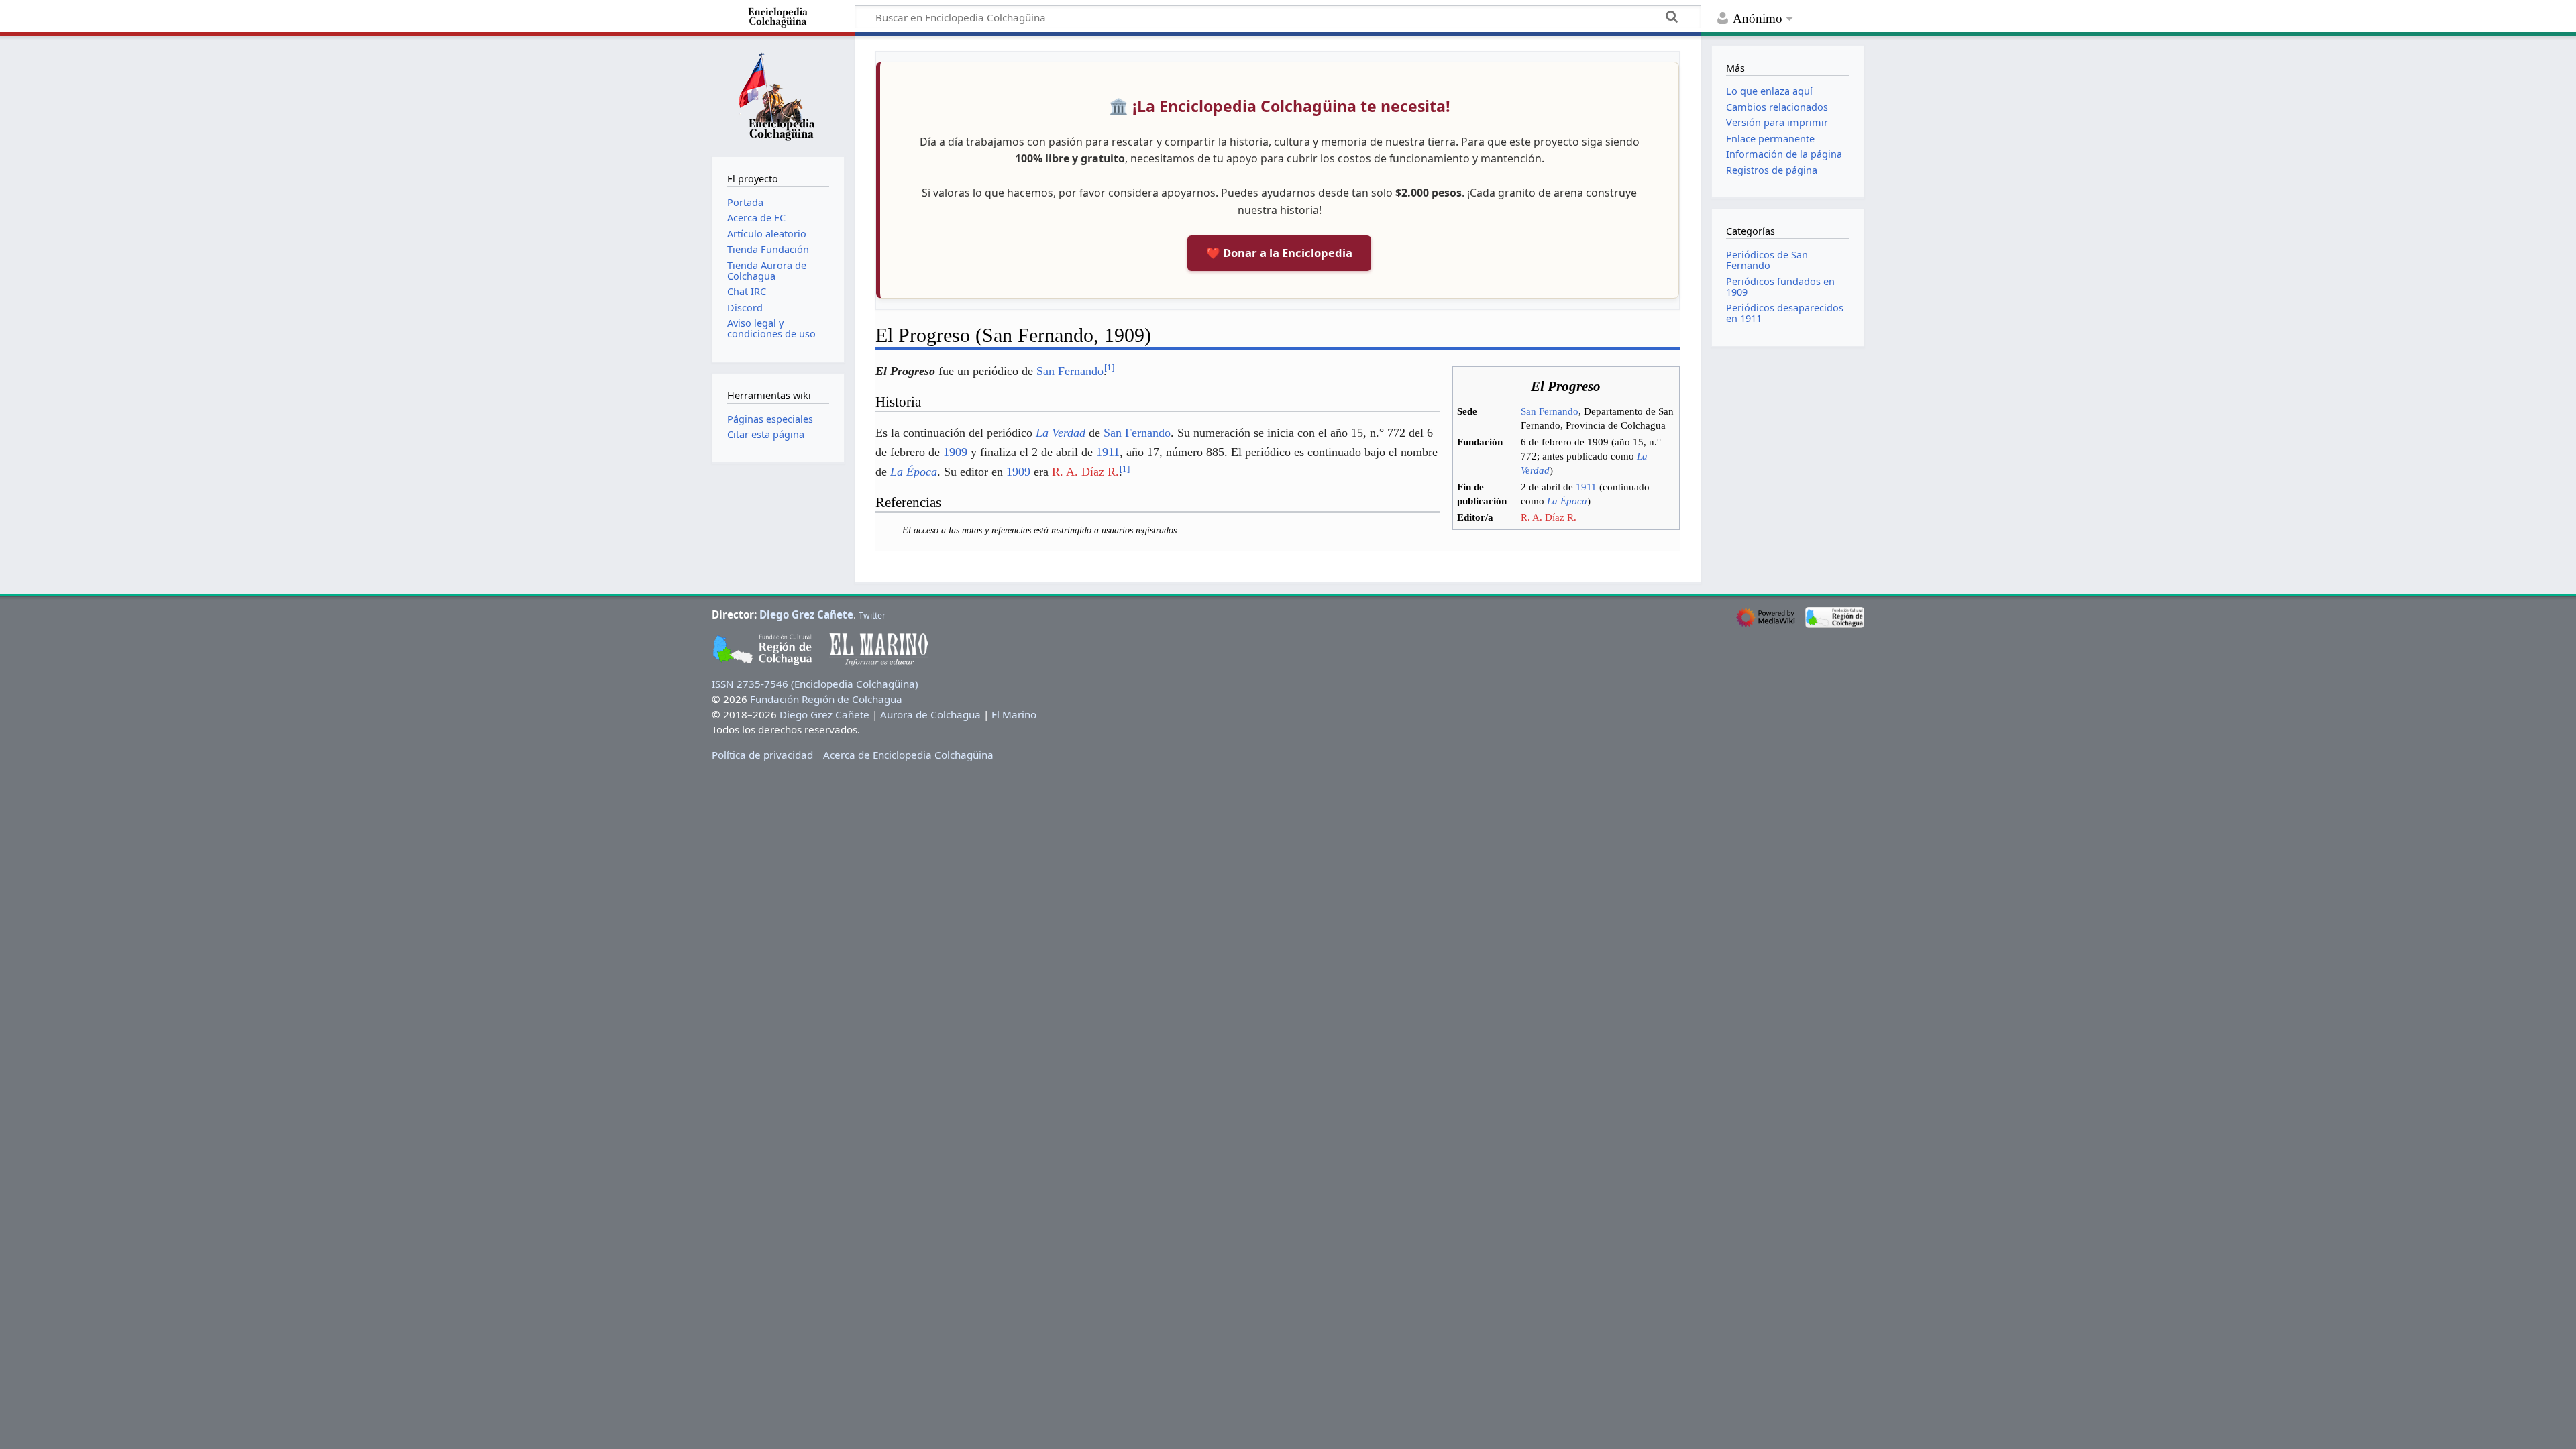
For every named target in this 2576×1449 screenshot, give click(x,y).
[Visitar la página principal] (778, 95)
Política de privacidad (762, 755)
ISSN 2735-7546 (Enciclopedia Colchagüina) (815, 684)
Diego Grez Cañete (806, 614)
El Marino (1014, 714)
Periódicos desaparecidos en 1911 (1785, 313)
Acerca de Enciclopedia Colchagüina (908, 755)
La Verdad (1061, 433)
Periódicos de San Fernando (1767, 260)
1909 (955, 452)
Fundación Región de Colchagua (826, 699)
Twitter (872, 615)
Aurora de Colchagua (930, 714)
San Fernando (1550, 411)
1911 (1586, 487)
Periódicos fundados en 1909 (1780, 287)
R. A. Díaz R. (1549, 517)
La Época (1567, 501)
